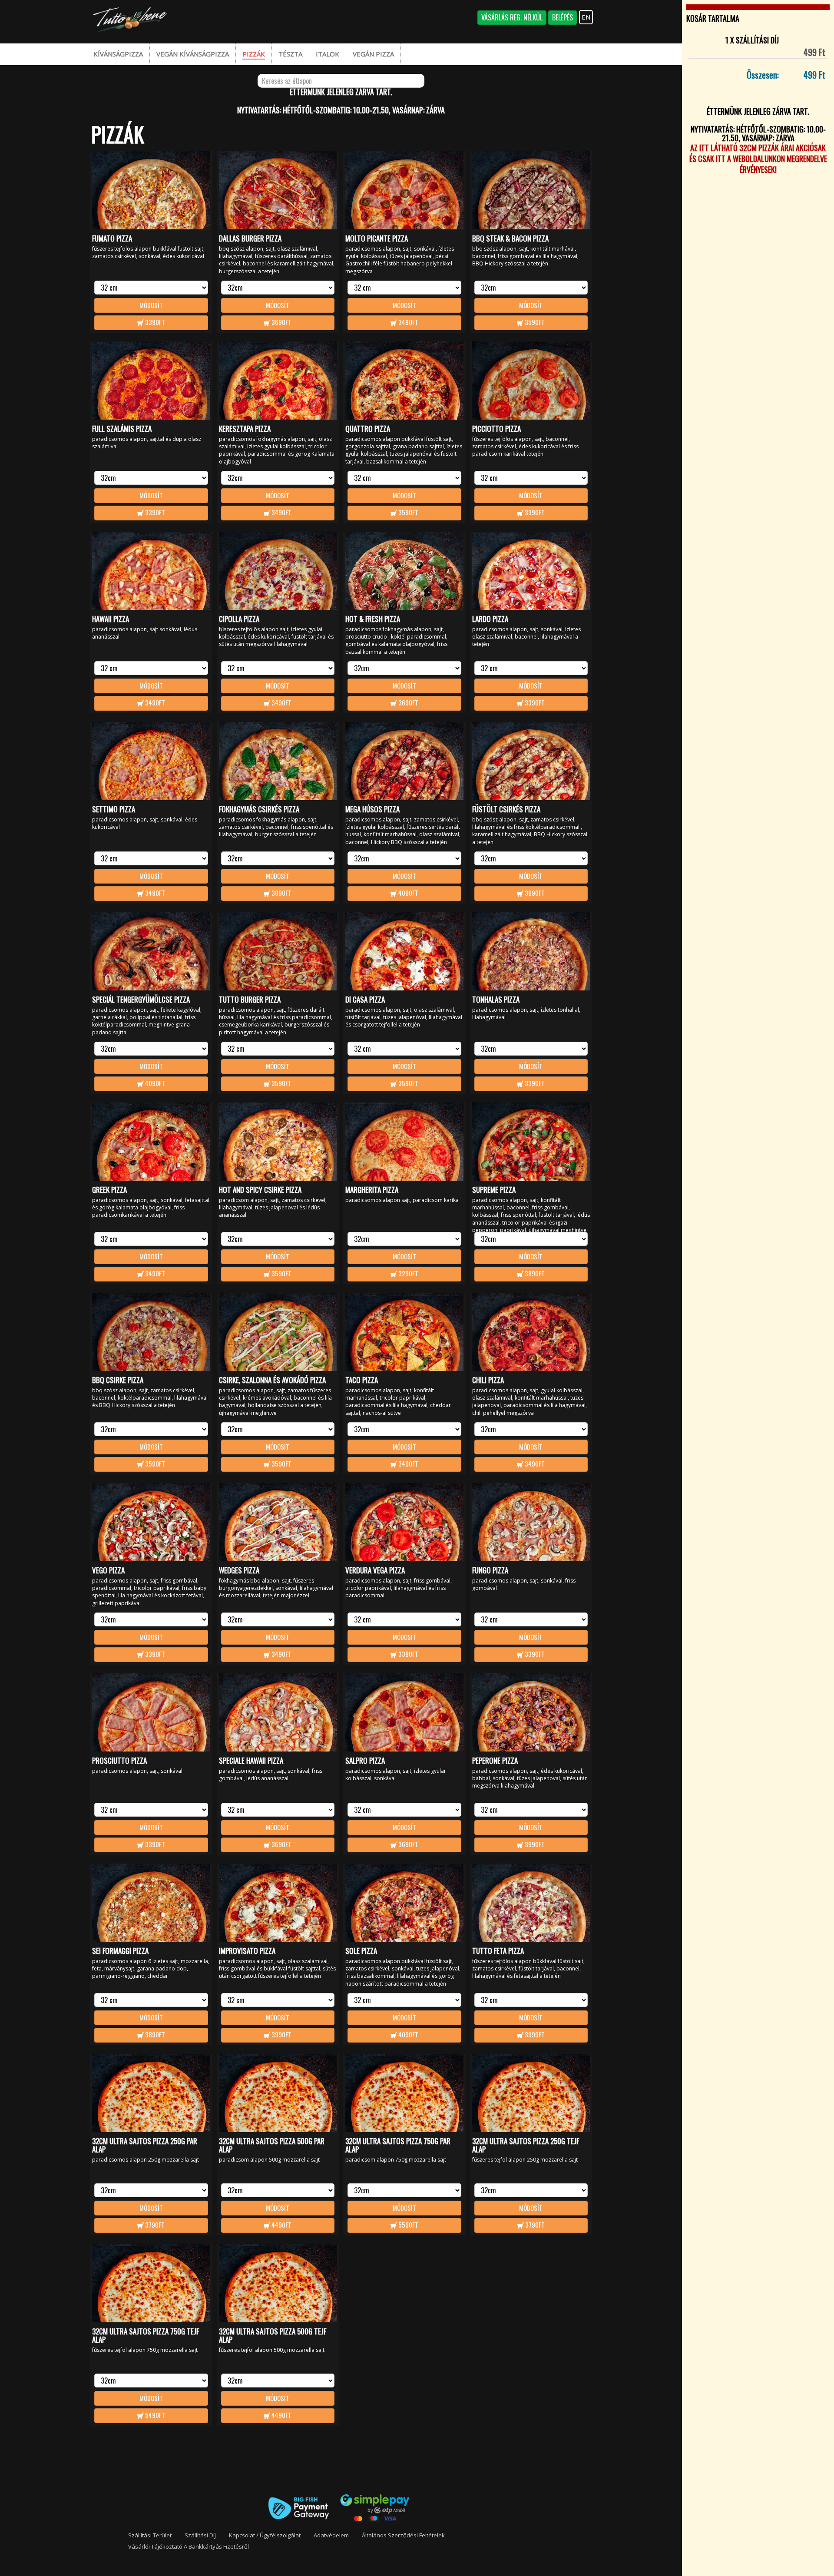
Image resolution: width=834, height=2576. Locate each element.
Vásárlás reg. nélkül (512, 17)
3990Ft (534, 893)
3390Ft (154, 322)
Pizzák (254, 54)
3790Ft (154, 2225)
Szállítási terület (150, 2535)
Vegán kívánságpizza (193, 54)
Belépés (563, 17)
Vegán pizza (373, 54)
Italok (328, 54)
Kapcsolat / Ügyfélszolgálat (265, 2535)
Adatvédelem (331, 2535)
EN (586, 17)
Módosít (151, 305)
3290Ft (408, 1273)
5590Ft (408, 2225)
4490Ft (281, 2225)
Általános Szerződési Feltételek (403, 2535)
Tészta (290, 54)
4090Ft (408, 893)
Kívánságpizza (118, 54)
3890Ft (281, 893)
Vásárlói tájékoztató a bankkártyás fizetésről (189, 2546)
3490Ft (408, 322)
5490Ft (154, 2415)
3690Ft (281, 322)
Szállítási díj (200, 2535)
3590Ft (534, 322)
